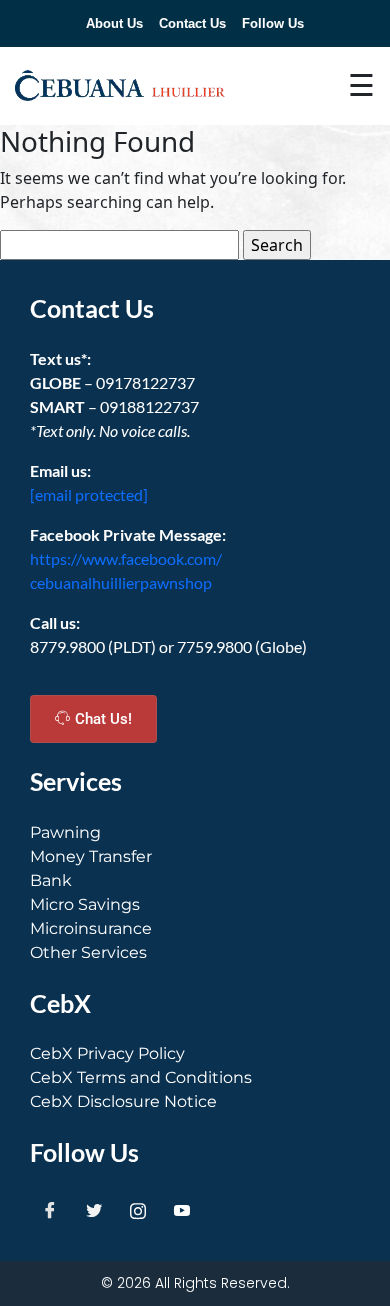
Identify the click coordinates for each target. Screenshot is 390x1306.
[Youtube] (182, 1211)
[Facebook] (50, 1211)
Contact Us (192, 23)
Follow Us (273, 23)
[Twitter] (94, 1211)
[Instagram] (138, 1211)
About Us (114, 23)
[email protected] (89, 494)
